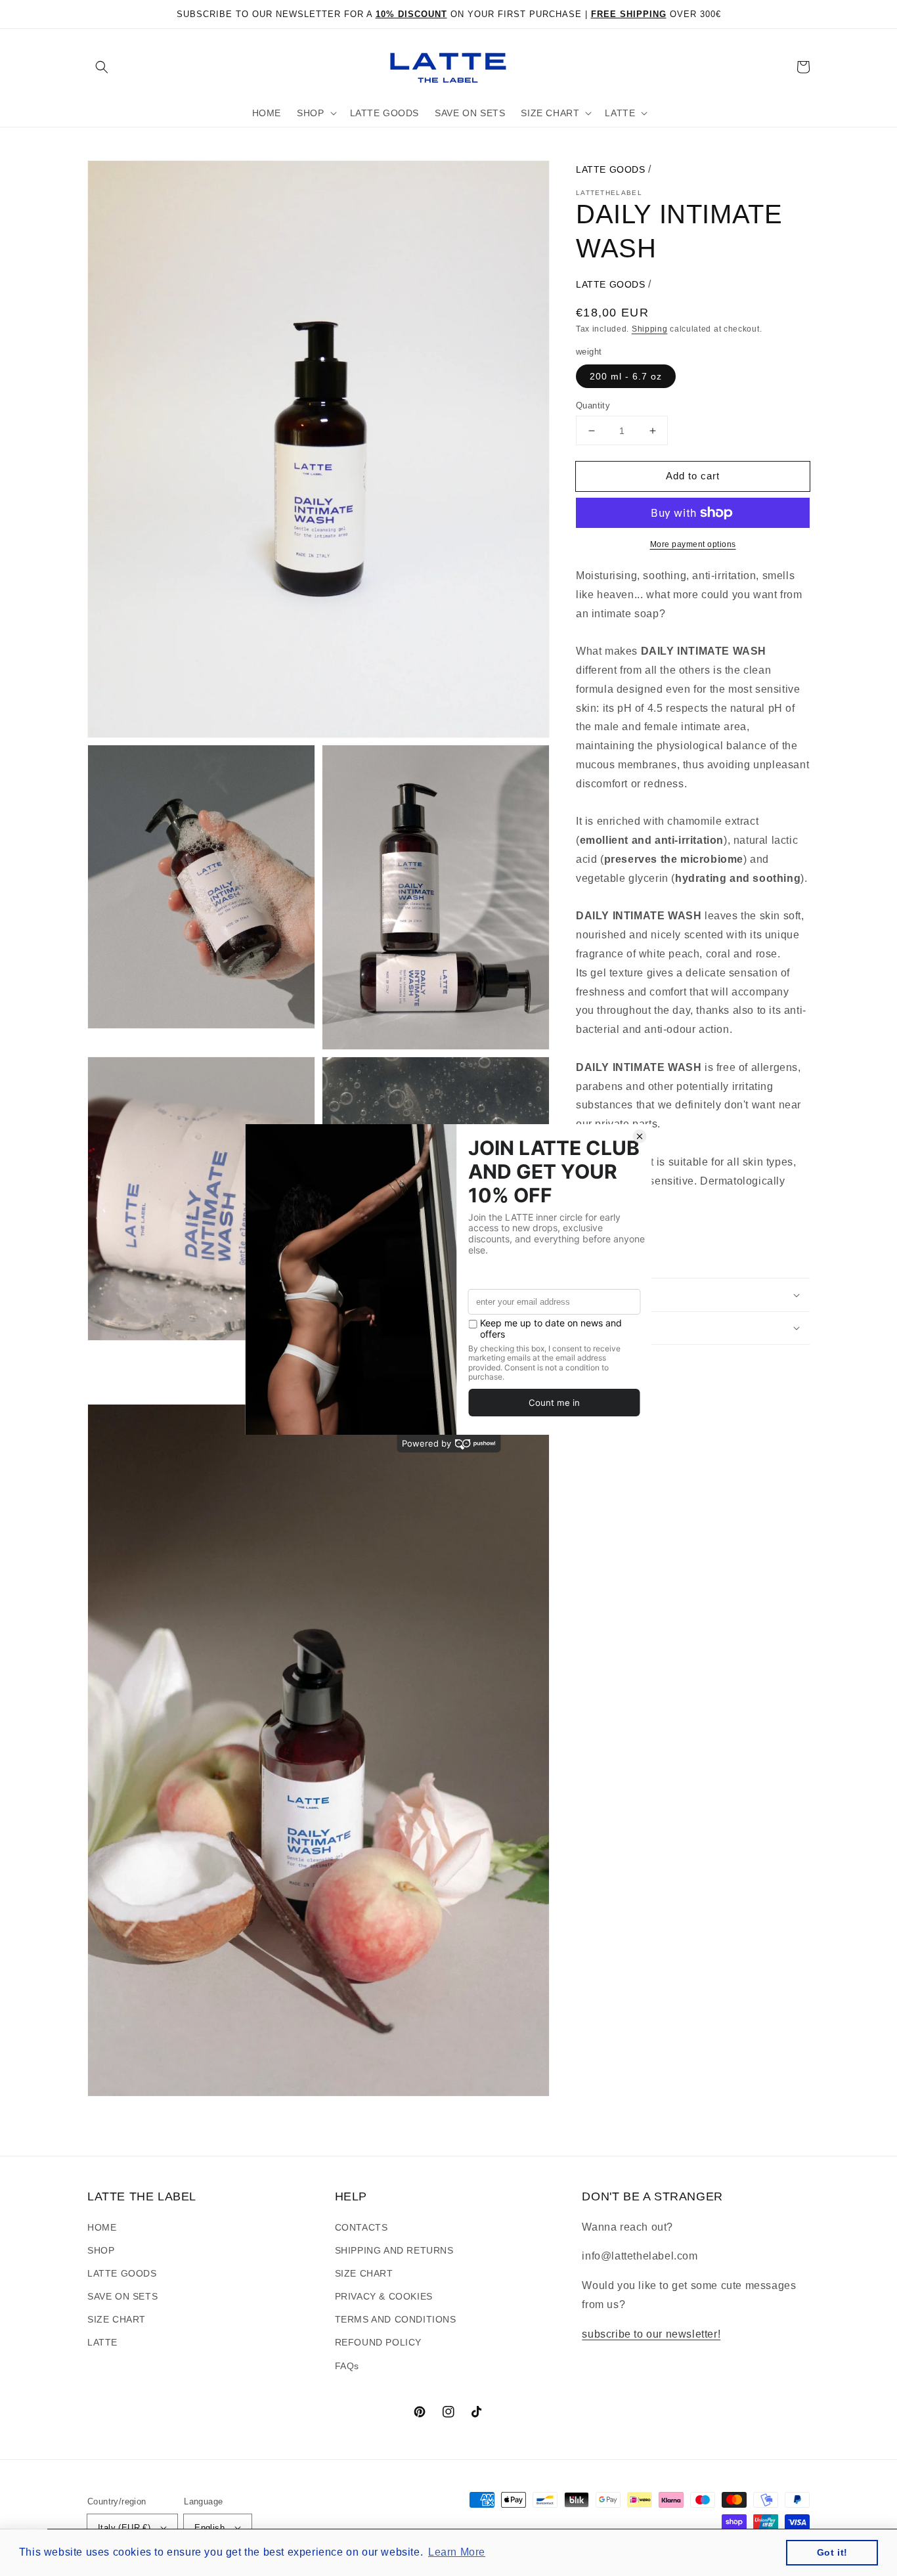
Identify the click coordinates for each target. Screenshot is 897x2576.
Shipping (650, 329)
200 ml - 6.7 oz (626, 376)
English (209, 2528)
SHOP (101, 2250)
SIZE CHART (117, 2319)
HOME (102, 2227)
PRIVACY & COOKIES (384, 2296)
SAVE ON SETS (122, 2296)
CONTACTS (361, 2227)
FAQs (347, 2366)
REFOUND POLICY (378, 2342)
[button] (102, 67)
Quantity (593, 405)
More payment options (693, 544)
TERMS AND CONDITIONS (396, 2319)
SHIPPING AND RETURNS (394, 2250)
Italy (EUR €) (124, 2528)
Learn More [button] (457, 2552)
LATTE (102, 2342)
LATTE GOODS (611, 169)
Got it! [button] (832, 2552)
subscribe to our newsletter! (651, 2334)
